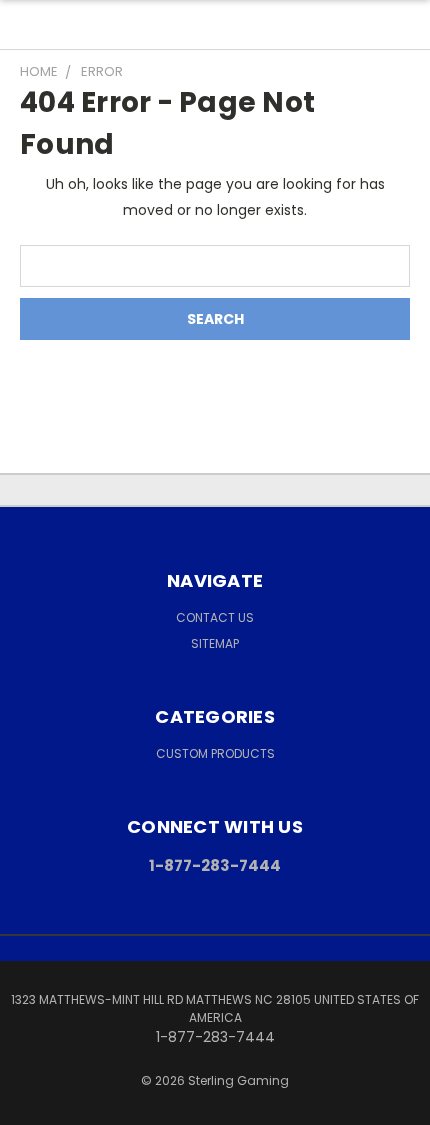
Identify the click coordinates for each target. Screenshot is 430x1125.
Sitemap (215, 643)
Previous (31, 1105)
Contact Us (215, 617)
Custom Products (215, 753)
